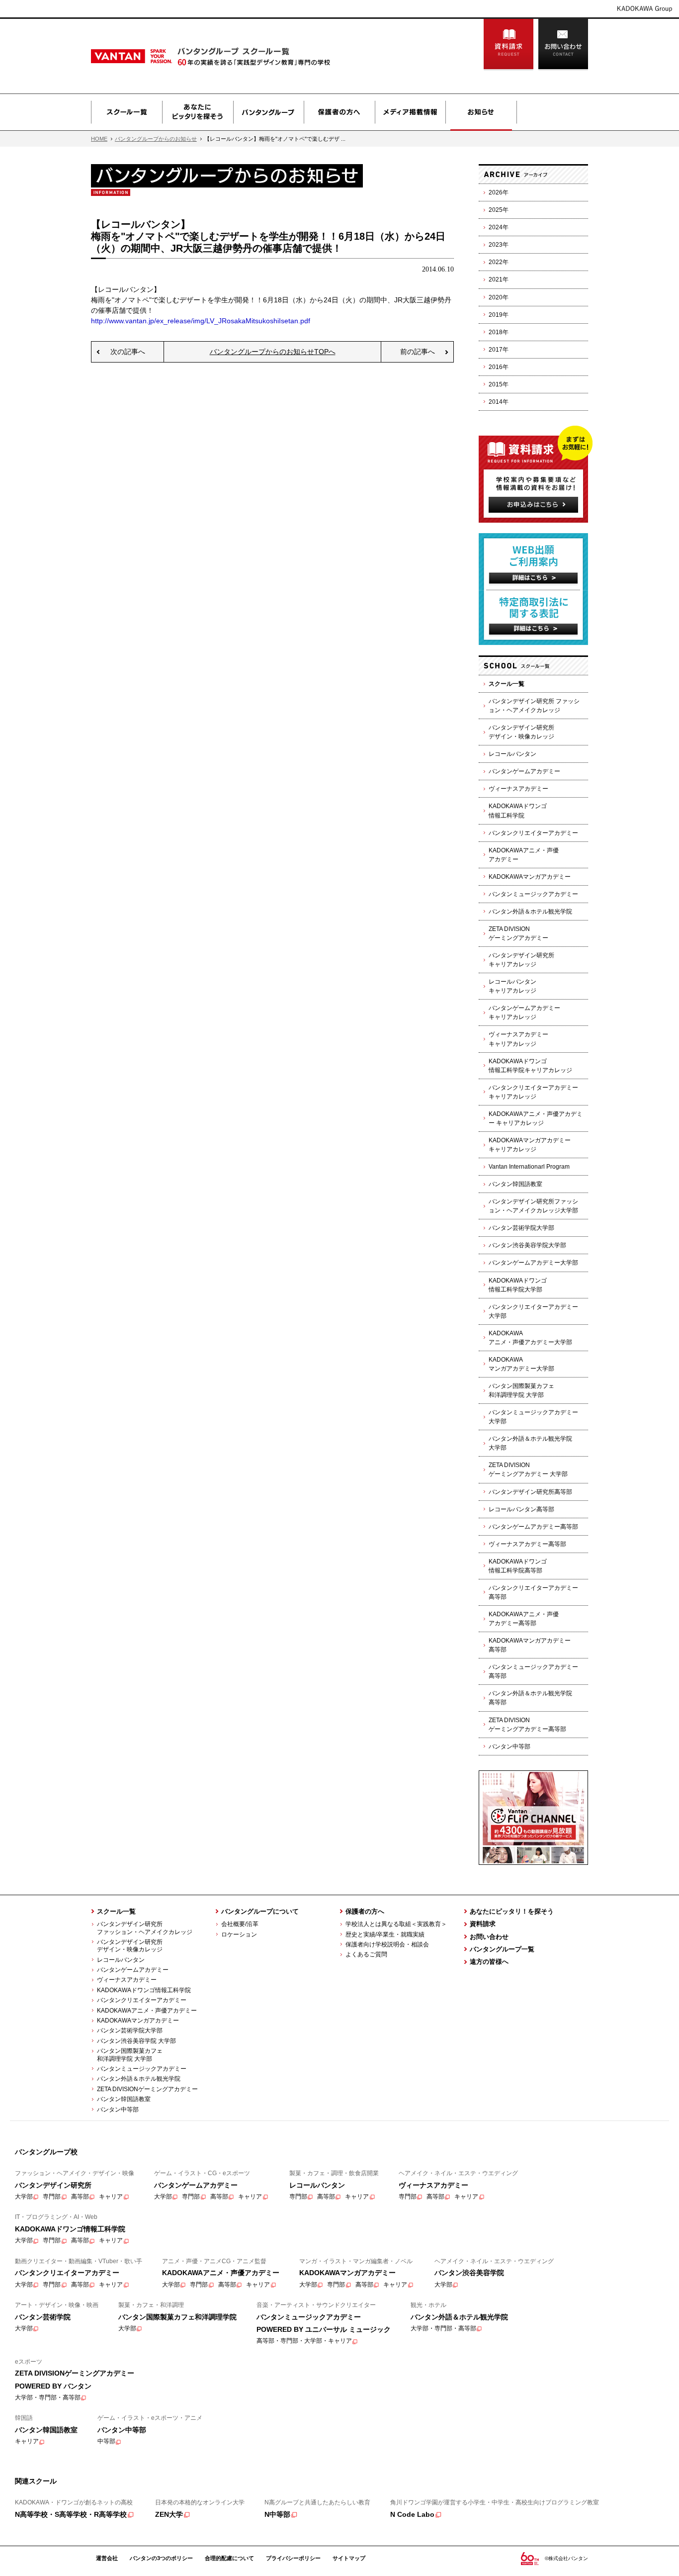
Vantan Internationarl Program (529, 1167)
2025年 (499, 210)
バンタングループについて (260, 1911)
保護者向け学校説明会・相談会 (387, 1944)
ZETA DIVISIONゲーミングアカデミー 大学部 (528, 1470)
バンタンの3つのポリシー (161, 2558)
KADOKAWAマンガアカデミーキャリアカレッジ (530, 1145)
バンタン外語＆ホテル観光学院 (530, 912)
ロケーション (239, 1934)
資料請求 (509, 45)
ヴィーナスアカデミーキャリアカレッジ (518, 1039)
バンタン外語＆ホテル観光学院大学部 (530, 1443)
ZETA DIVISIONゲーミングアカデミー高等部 (527, 1725)
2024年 (499, 227)
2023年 (499, 245)
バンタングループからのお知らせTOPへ (273, 352)
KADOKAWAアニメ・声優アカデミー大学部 (530, 1338)
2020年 (499, 297)
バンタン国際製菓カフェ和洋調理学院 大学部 (521, 1390)
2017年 (499, 350)
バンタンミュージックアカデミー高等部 (533, 1671)
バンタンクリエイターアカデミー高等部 (533, 1592)
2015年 (499, 384)
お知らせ (481, 112)
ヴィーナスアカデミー (518, 789)
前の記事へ (418, 352)
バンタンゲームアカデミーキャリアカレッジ (524, 1012)
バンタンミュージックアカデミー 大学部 (533, 1417)
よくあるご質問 (366, 1954)
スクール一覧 (127, 112)
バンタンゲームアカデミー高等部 (533, 1527)
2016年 (499, 367)
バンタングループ (268, 112)
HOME (99, 139)
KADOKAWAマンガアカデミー (530, 877)
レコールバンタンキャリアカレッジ (512, 986)
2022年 (499, 262)
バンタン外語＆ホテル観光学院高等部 (530, 1698)
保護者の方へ (339, 112)
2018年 (499, 332)
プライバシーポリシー (293, 2558)
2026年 (499, 192)
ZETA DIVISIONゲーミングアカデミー (518, 933)
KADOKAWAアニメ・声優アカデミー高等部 (524, 1619)
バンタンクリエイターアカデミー (533, 833)
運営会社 (107, 2558)
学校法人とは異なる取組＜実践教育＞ (396, 1924)
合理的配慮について (229, 2558)
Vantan (156, 56)
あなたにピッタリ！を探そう (512, 1911)
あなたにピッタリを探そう (198, 112)
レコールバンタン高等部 (521, 1509)
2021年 (499, 279)
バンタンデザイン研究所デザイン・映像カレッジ (521, 732)
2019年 (499, 315)
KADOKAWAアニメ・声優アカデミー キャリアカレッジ (536, 1118)
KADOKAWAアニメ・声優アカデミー (524, 855)
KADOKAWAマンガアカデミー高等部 (530, 1645)
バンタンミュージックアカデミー (533, 894)
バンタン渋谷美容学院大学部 (527, 1245)
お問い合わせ (563, 45)
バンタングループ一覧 (502, 1949)
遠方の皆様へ (489, 1962)
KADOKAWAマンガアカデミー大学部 (521, 1364)
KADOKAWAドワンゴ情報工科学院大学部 (518, 1285)
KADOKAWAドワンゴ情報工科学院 (518, 811)
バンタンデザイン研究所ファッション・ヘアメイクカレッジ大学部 (533, 1206)
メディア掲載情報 (410, 112)
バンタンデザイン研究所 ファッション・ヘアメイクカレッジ (534, 706)
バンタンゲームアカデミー (524, 771)
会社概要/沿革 (240, 1924)
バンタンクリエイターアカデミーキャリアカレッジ (533, 1092)
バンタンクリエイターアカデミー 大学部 (533, 1311)
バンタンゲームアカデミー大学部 (533, 1263)
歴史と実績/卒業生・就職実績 (385, 1934)
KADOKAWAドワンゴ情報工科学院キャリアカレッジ (530, 1066)
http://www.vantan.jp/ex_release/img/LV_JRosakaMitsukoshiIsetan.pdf (201, 321)
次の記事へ (128, 352)
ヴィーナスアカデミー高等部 (527, 1544)
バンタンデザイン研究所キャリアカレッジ (521, 960)
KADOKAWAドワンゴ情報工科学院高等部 (518, 1566)
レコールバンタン (512, 754)
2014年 (499, 402)
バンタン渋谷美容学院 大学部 (136, 2041)
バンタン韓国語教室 (515, 1184)
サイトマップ (349, 2558)
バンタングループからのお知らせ (156, 139)
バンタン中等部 (509, 1747)
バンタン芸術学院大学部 (521, 1228)
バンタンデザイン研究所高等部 (530, 1492)
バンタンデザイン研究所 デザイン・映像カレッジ (127, 1946)
